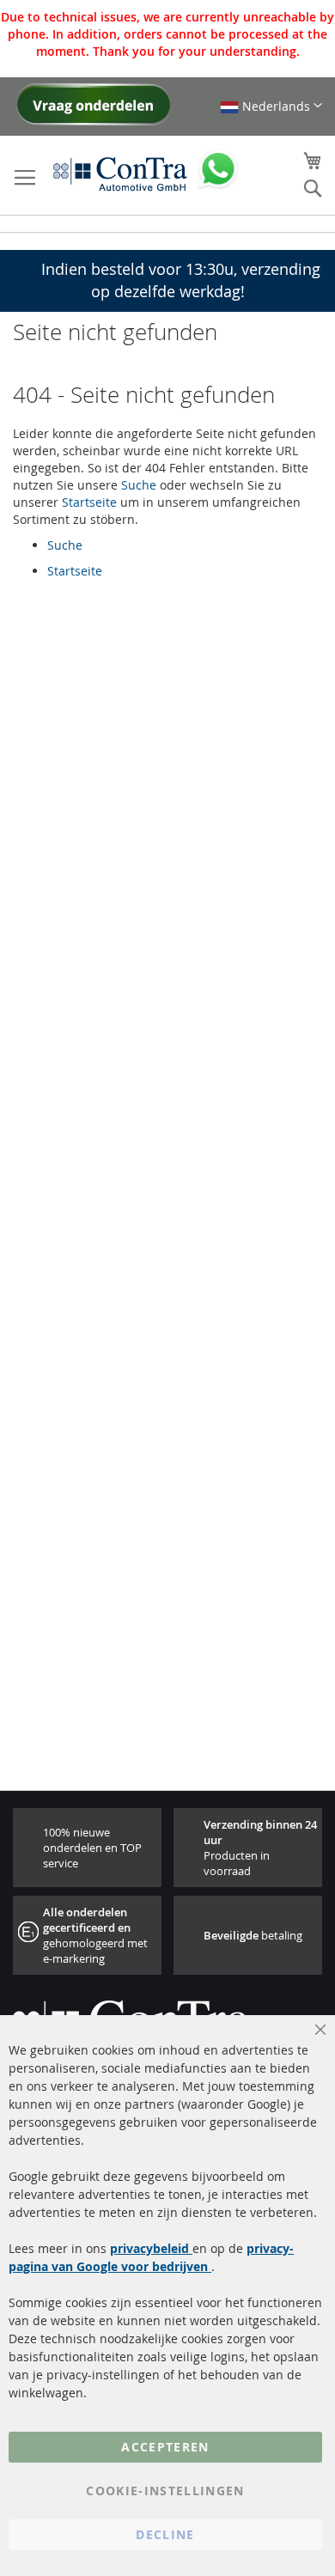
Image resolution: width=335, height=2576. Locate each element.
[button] (271, 106)
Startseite (89, 502)
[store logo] (120, 174)
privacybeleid (151, 2248)
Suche (139, 485)
